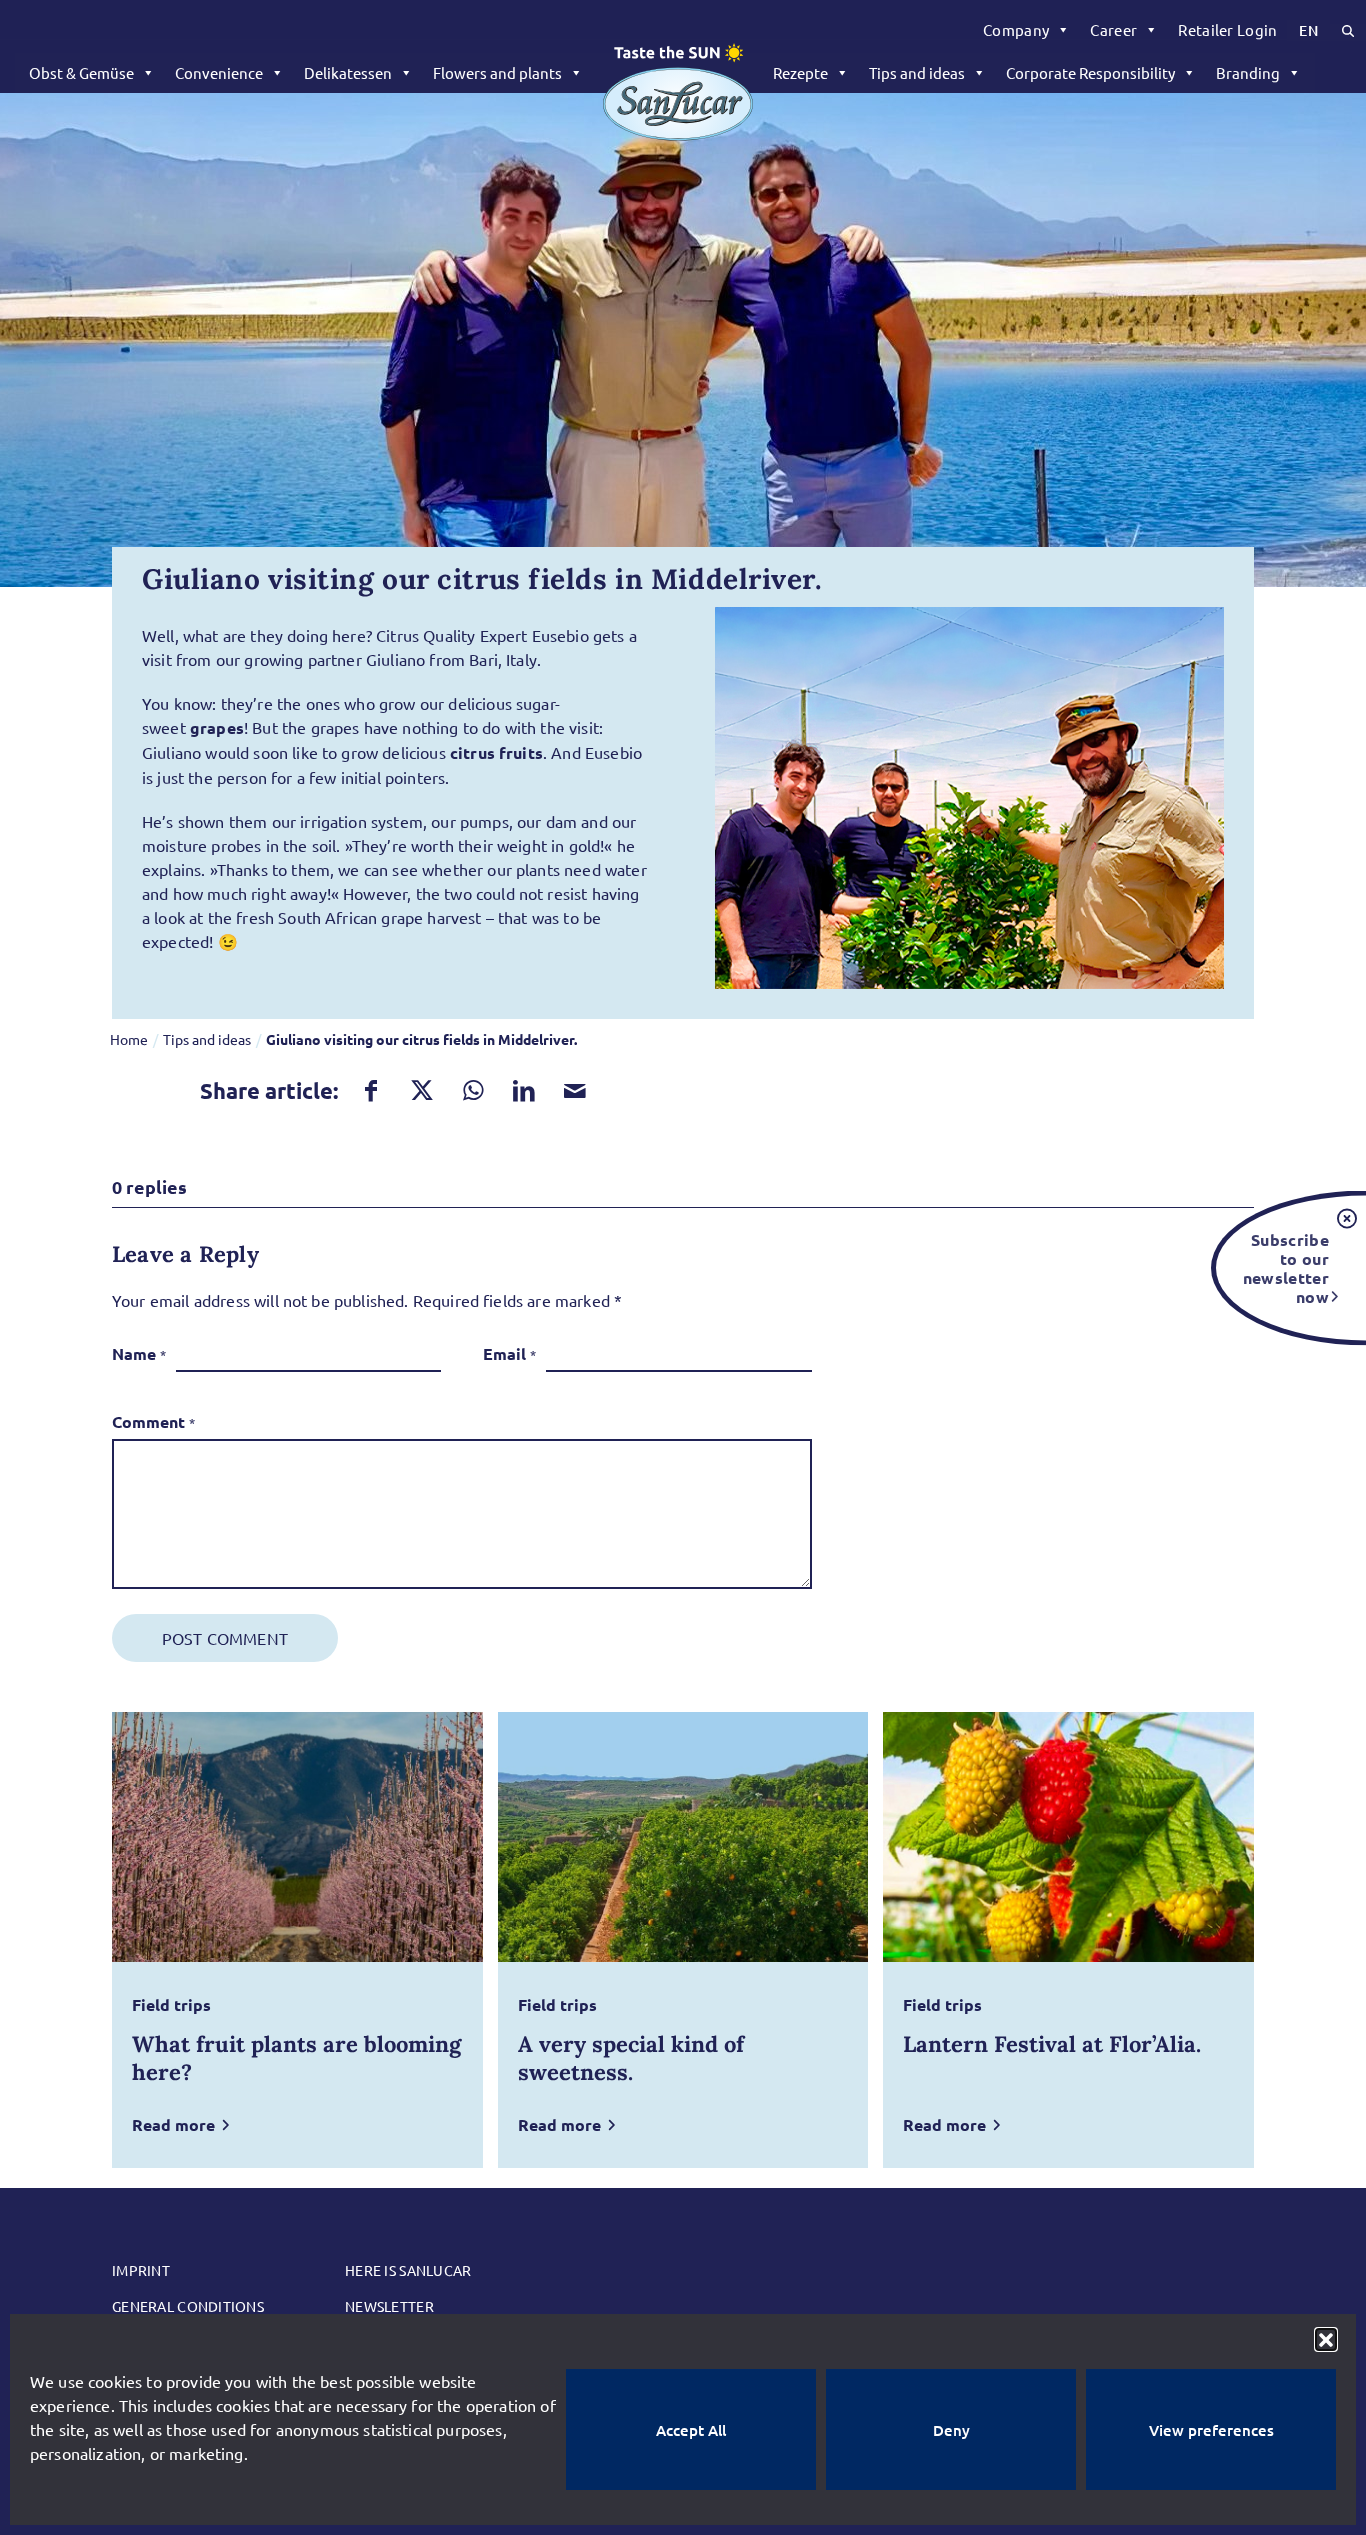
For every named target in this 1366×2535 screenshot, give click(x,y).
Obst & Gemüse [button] (81, 72)
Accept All (691, 2430)
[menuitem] (1026, 30)
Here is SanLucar (408, 2270)
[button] (1326, 2339)
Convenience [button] (219, 72)
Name (139, 1353)
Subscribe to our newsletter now (1286, 1267)
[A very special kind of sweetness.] (683, 1837)
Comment (153, 1421)
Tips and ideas (917, 72)
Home (129, 1039)
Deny (951, 2430)
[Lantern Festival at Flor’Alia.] (1068, 1837)
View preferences (1211, 2430)
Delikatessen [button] (348, 72)
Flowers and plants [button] (497, 72)
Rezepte (800, 72)
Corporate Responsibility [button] (1090, 72)
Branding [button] (1248, 72)
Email (509, 1353)
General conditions (188, 2306)
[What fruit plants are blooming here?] (297, 1837)
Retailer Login (1227, 29)
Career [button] (1113, 29)
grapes (217, 727)
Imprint (141, 2270)
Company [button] (1016, 29)
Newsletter (389, 2306)
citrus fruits (496, 752)
